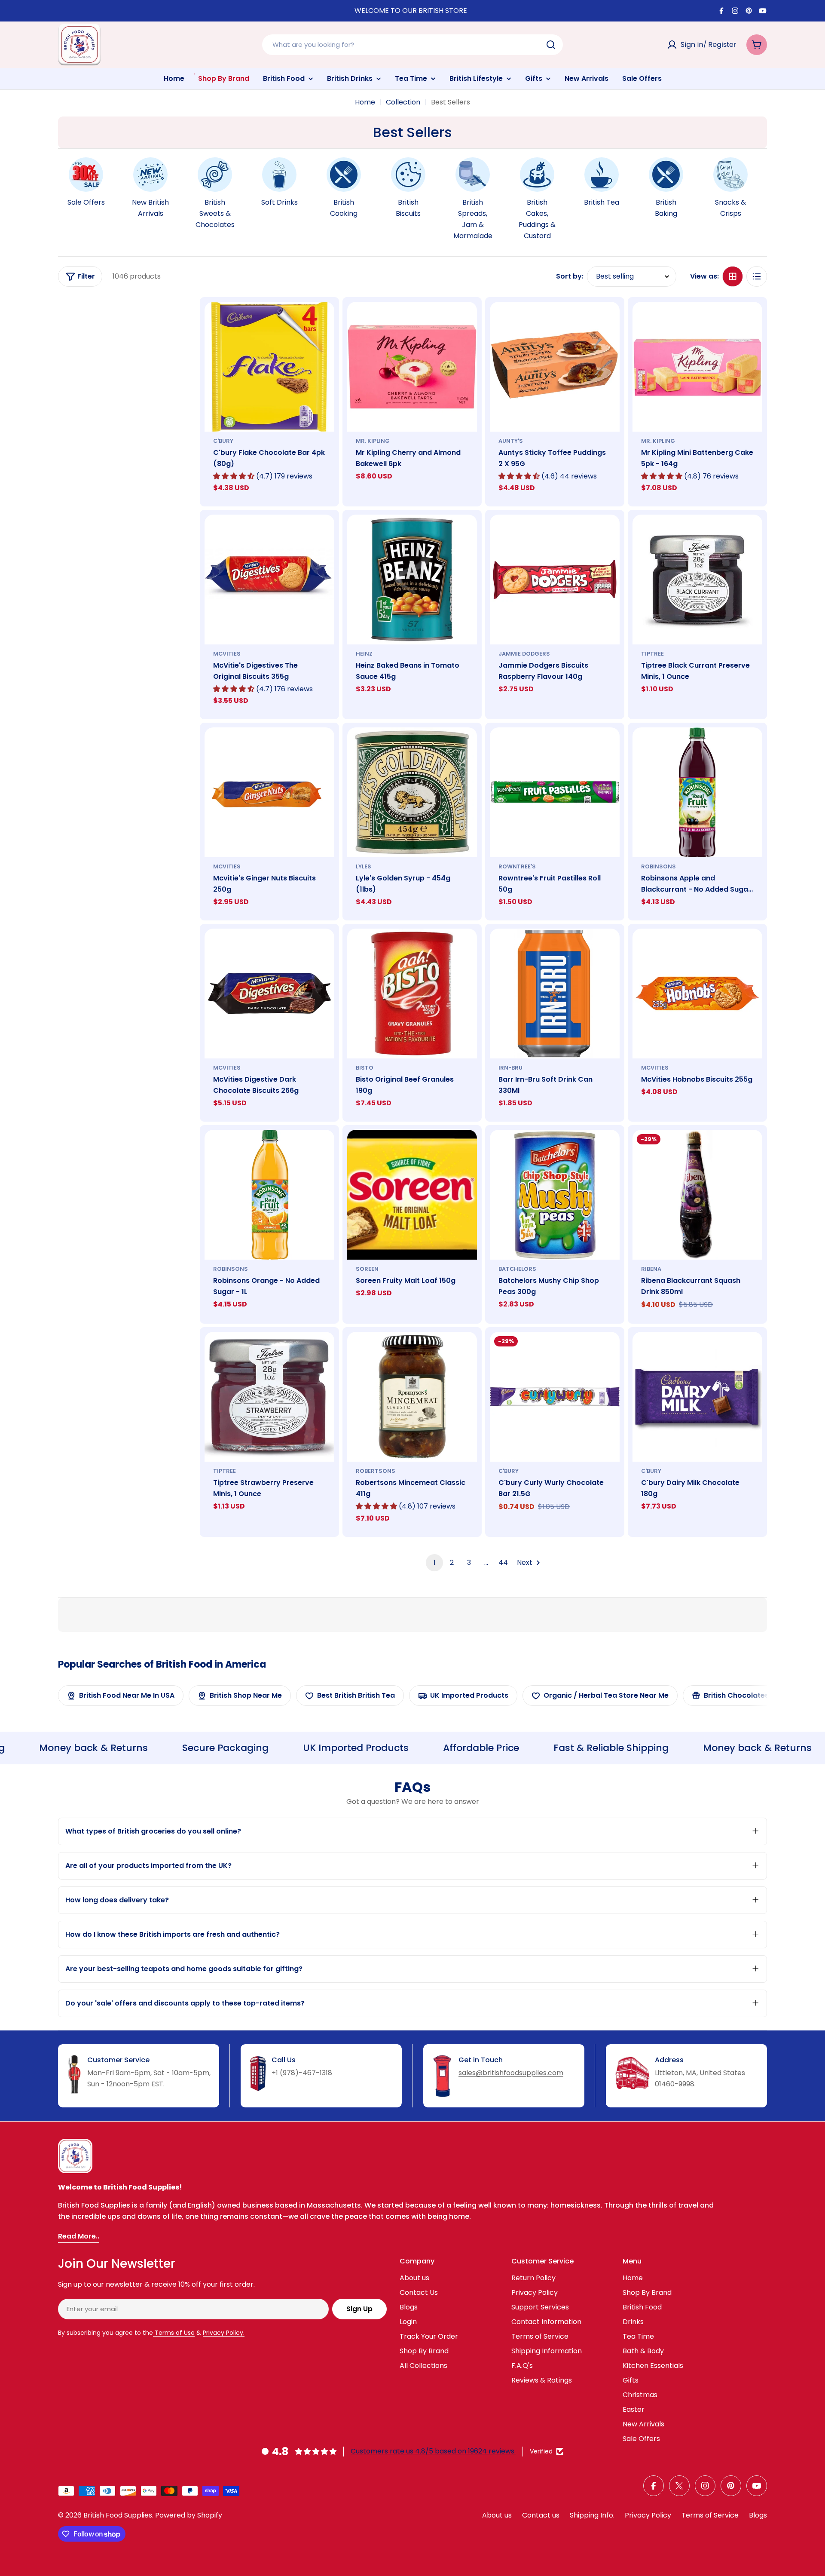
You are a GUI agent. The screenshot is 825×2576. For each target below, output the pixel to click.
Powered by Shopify (189, 2515)
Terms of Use (174, 2333)
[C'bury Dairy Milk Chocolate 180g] (697, 1397)
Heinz (364, 654)
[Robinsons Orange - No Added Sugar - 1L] (269, 1195)
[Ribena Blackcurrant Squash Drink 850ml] (697, 1195)
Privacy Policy (648, 2515)
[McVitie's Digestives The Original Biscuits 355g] (269, 580)
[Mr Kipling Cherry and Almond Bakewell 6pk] (412, 367)
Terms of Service (710, 2515)
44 (503, 1562)
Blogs (758, 2515)
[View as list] (757, 276)
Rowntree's (517, 866)
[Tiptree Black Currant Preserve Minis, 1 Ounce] (697, 580)
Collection (403, 102)
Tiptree (652, 654)
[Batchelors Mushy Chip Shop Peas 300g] (555, 1195)
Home (365, 102)
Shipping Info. (592, 2515)
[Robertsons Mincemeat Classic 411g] (412, 1397)
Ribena (651, 1269)
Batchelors (517, 1269)
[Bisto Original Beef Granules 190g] (412, 994)
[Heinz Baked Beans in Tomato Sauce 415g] (412, 580)
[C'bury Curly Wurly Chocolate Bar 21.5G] (555, 1397)
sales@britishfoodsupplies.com (511, 2073)
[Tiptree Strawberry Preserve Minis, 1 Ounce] (269, 1397)
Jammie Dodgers (524, 654)
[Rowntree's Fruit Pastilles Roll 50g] (555, 792)
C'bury (223, 441)
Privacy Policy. (224, 2333)
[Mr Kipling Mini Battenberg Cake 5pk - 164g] (697, 367)
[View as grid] (733, 276)
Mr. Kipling (373, 441)
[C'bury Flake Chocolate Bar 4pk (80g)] (269, 367)
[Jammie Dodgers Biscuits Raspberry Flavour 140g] (555, 580)
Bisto (365, 1068)
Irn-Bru (510, 1068)
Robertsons (376, 1471)
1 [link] (435, 1562)
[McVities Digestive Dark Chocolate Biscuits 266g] (269, 994)
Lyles (364, 866)
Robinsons (658, 866)
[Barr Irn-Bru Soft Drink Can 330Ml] (555, 994)
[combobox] (412, 45)
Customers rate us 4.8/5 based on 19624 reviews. (433, 2451)
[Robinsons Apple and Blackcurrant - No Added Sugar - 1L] (697, 792)
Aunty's (511, 441)
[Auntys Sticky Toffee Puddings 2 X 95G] (555, 367)
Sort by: (570, 276)
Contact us (541, 2515)
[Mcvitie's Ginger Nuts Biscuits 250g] (269, 792)
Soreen (367, 1269)
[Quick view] (322, 321)
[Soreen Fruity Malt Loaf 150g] (412, 1195)
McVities (227, 654)
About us (497, 2515)
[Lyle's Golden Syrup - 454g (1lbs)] (412, 792)
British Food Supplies (118, 2515)
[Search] (551, 45)
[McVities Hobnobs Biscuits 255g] (697, 994)
